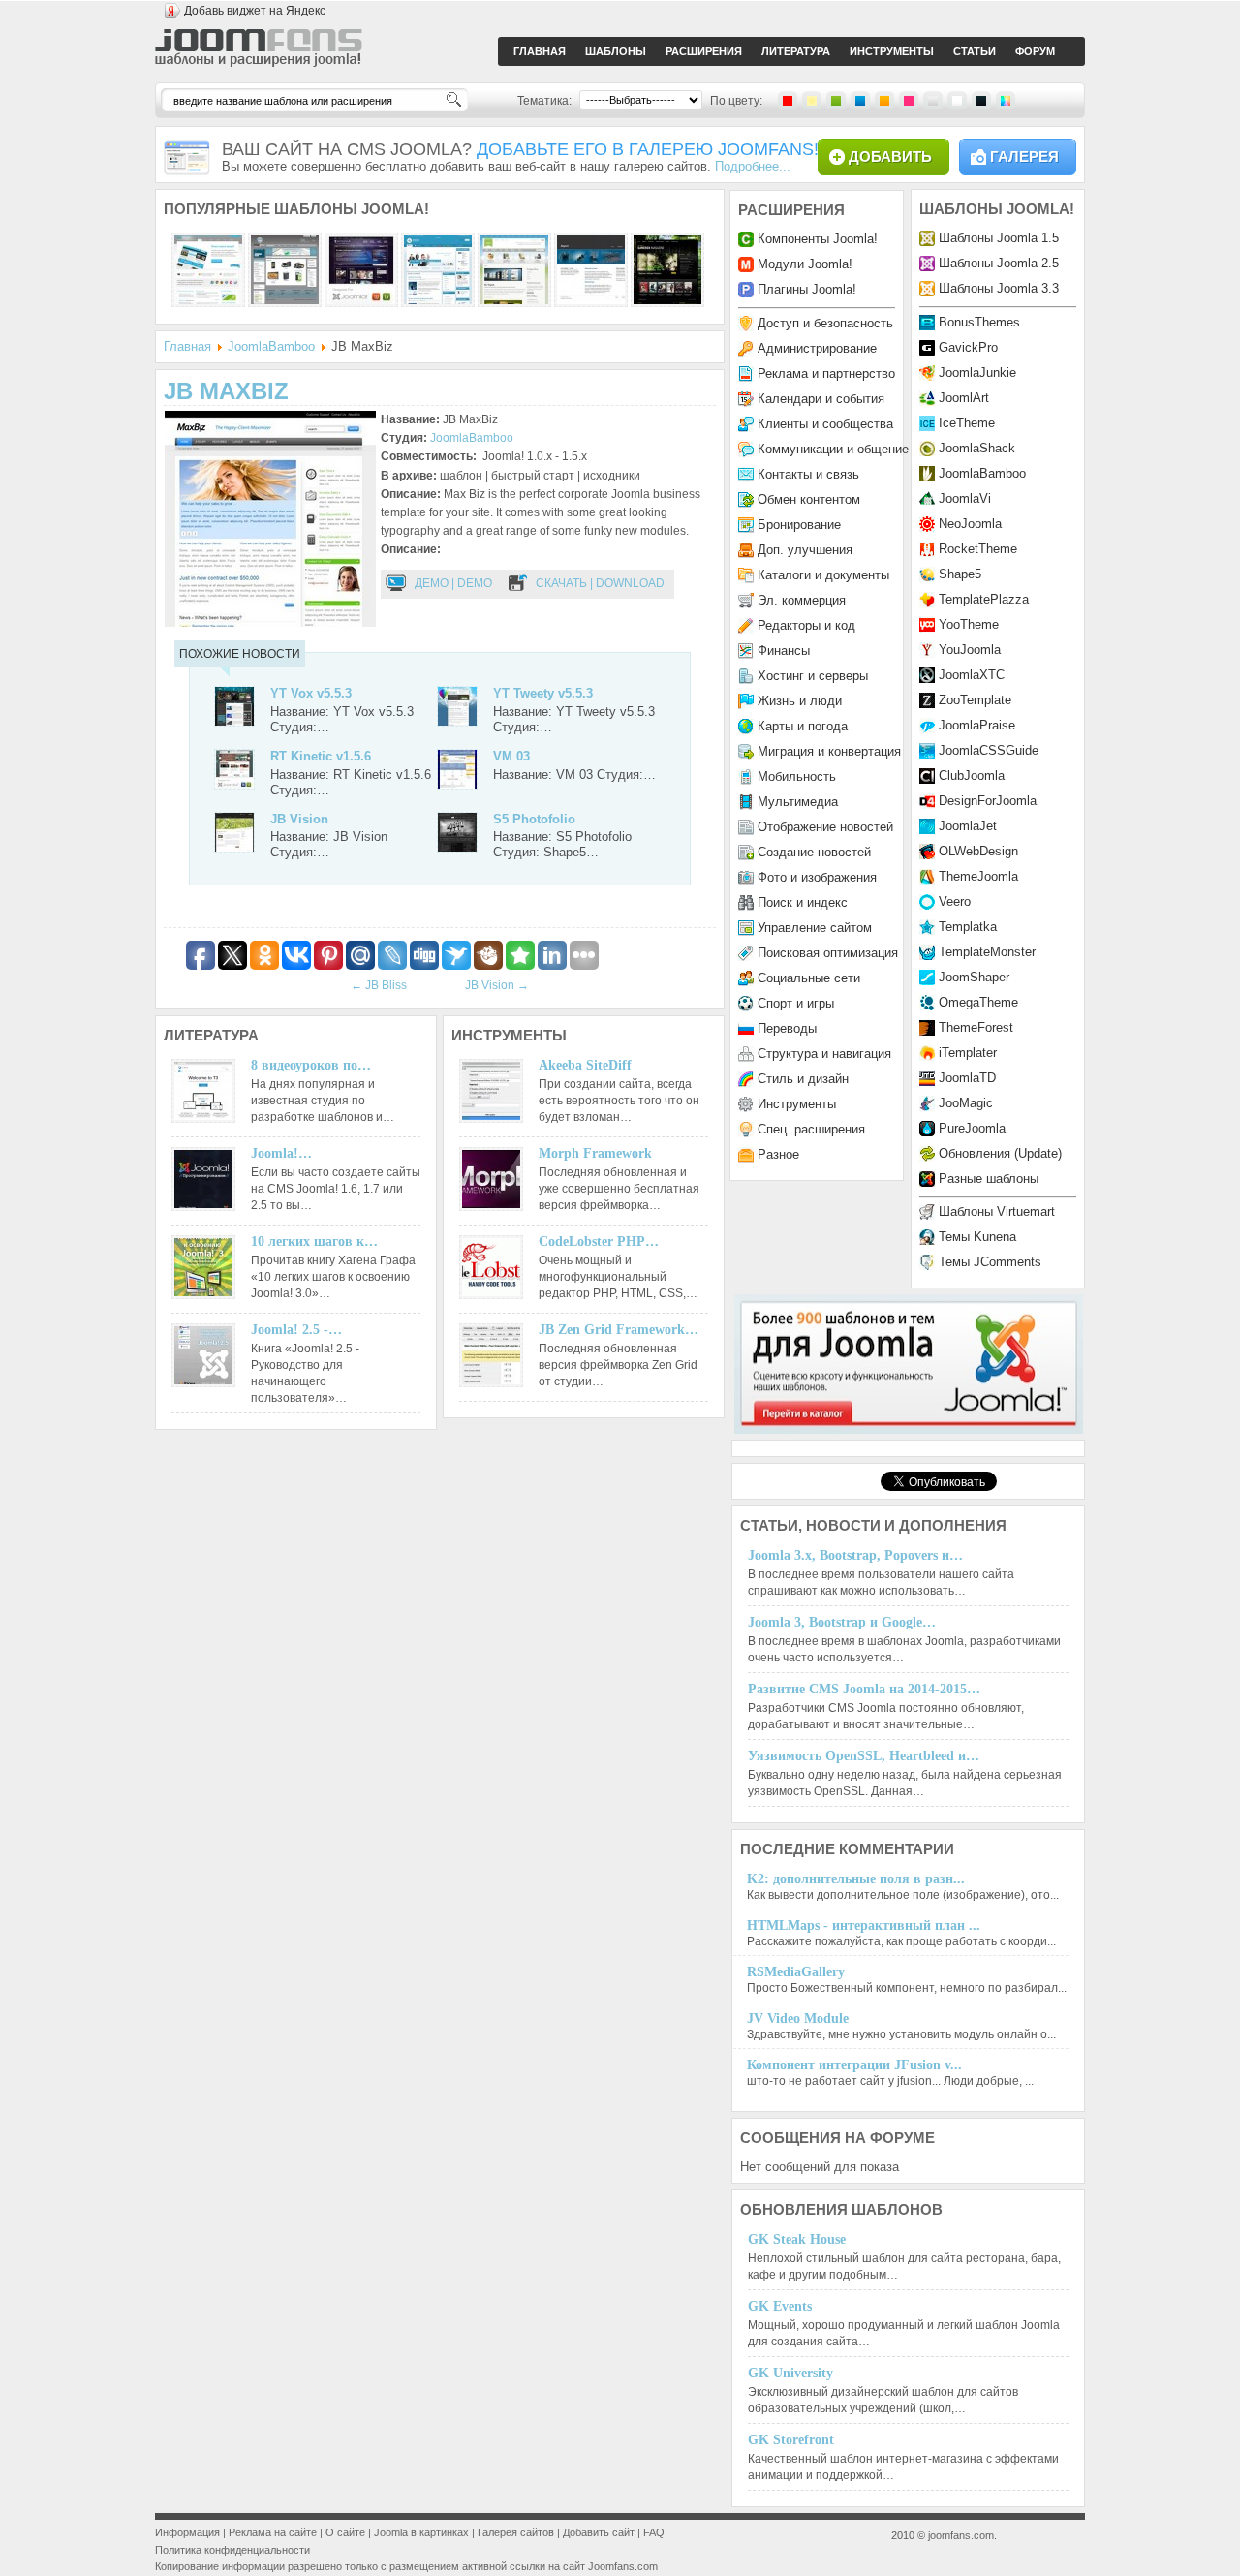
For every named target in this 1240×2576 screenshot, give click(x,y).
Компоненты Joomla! (818, 239)
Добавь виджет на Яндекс (255, 11)
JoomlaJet (968, 826)
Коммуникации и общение (833, 449)
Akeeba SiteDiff (585, 1065)
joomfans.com (961, 2535)
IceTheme (967, 423)
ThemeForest (976, 1027)
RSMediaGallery (796, 1972)
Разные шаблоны (989, 1179)
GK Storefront (791, 2440)
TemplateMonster (987, 952)
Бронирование (799, 525)
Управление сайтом (815, 928)
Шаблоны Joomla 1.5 (999, 238)
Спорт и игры (796, 1003)
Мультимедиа (798, 802)
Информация (187, 2532)
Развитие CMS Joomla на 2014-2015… (864, 1689)
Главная (187, 346)
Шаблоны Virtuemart (997, 1211)
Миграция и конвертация (829, 751)
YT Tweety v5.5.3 (543, 693)
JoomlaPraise (977, 725)
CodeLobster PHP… (599, 1241)
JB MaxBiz (226, 391)
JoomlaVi (965, 498)
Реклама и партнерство (826, 373)
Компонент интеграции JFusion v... (854, 2065)
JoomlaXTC (972, 675)
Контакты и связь (808, 474)
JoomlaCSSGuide (989, 750)
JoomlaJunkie (977, 372)
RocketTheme (978, 549)
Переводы (787, 1028)
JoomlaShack (977, 448)
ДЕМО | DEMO (453, 583)
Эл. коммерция (802, 600)
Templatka (968, 927)
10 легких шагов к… (314, 1241)
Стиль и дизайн (803, 1079)
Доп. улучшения (805, 550)
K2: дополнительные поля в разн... (856, 1879)
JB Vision (299, 819)
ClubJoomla (972, 776)
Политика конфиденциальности (232, 2550)
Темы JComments (990, 1262)
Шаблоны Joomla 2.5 (999, 263)
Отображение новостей (825, 827)
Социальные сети (809, 978)
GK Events (780, 2306)
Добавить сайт (599, 2532)
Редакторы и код (806, 625)
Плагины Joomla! (807, 289)
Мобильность (797, 776)
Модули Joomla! (805, 264)
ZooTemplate (975, 700)
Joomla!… (281, 1153)
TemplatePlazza (984, 599)
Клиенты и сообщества (825, 424)
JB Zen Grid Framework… (619, 1330)
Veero (955, 901)
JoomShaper (974, 977)
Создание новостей (814, 852)
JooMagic (966, 1103)
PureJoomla (972, 1128)
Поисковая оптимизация (828, 953)
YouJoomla (970, 650)
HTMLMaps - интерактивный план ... (864, 1925)
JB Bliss (379, 985)
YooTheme (969, 624)
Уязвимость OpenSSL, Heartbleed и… (864, 1756)
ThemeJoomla (978, 876)
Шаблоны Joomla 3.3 (999, 288)
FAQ (654, 2532)
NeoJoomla (970, 524)
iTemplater (968, 1053)
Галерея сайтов (516, 2532)
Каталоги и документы (823, 575)
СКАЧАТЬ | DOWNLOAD (600, 583)
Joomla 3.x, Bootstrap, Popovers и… (855, 1555)
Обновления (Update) (1000, 1153)
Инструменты (797, 1104)
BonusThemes (979, 322)
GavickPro (968, 347)
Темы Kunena (977, 1237)
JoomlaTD (967, 1078)
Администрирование (817, 348)
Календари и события (821, 399)
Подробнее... (753, 166)
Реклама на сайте (273, 2532)
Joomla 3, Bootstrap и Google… (842, 1622)
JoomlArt (964, 398)
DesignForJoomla (988, 801)
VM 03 (511, 756)
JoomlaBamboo (271, 346)
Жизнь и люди (800, 701)
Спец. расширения (811, 1129)
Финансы (784, 651)
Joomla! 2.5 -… (296, 1330)
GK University (790, 2373)
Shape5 (960, 574)
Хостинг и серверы (813, 676)
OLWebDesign (978, 851)
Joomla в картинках (421, 2532)
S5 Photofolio (534, 819)
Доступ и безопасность (825, 323)
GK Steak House (797, 2239)
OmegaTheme (978, 1002)
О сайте (345, 2532)
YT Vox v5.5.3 (311, 693)
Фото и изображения (817, 877)
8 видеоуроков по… (311, 1065)
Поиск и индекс (803, 902)
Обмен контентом (809, 499)
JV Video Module (798, 2018)
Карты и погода (803, 726)
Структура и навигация (824, 1054)
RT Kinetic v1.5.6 (321, 756)
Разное (778, 1154)
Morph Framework (595, 1153)
